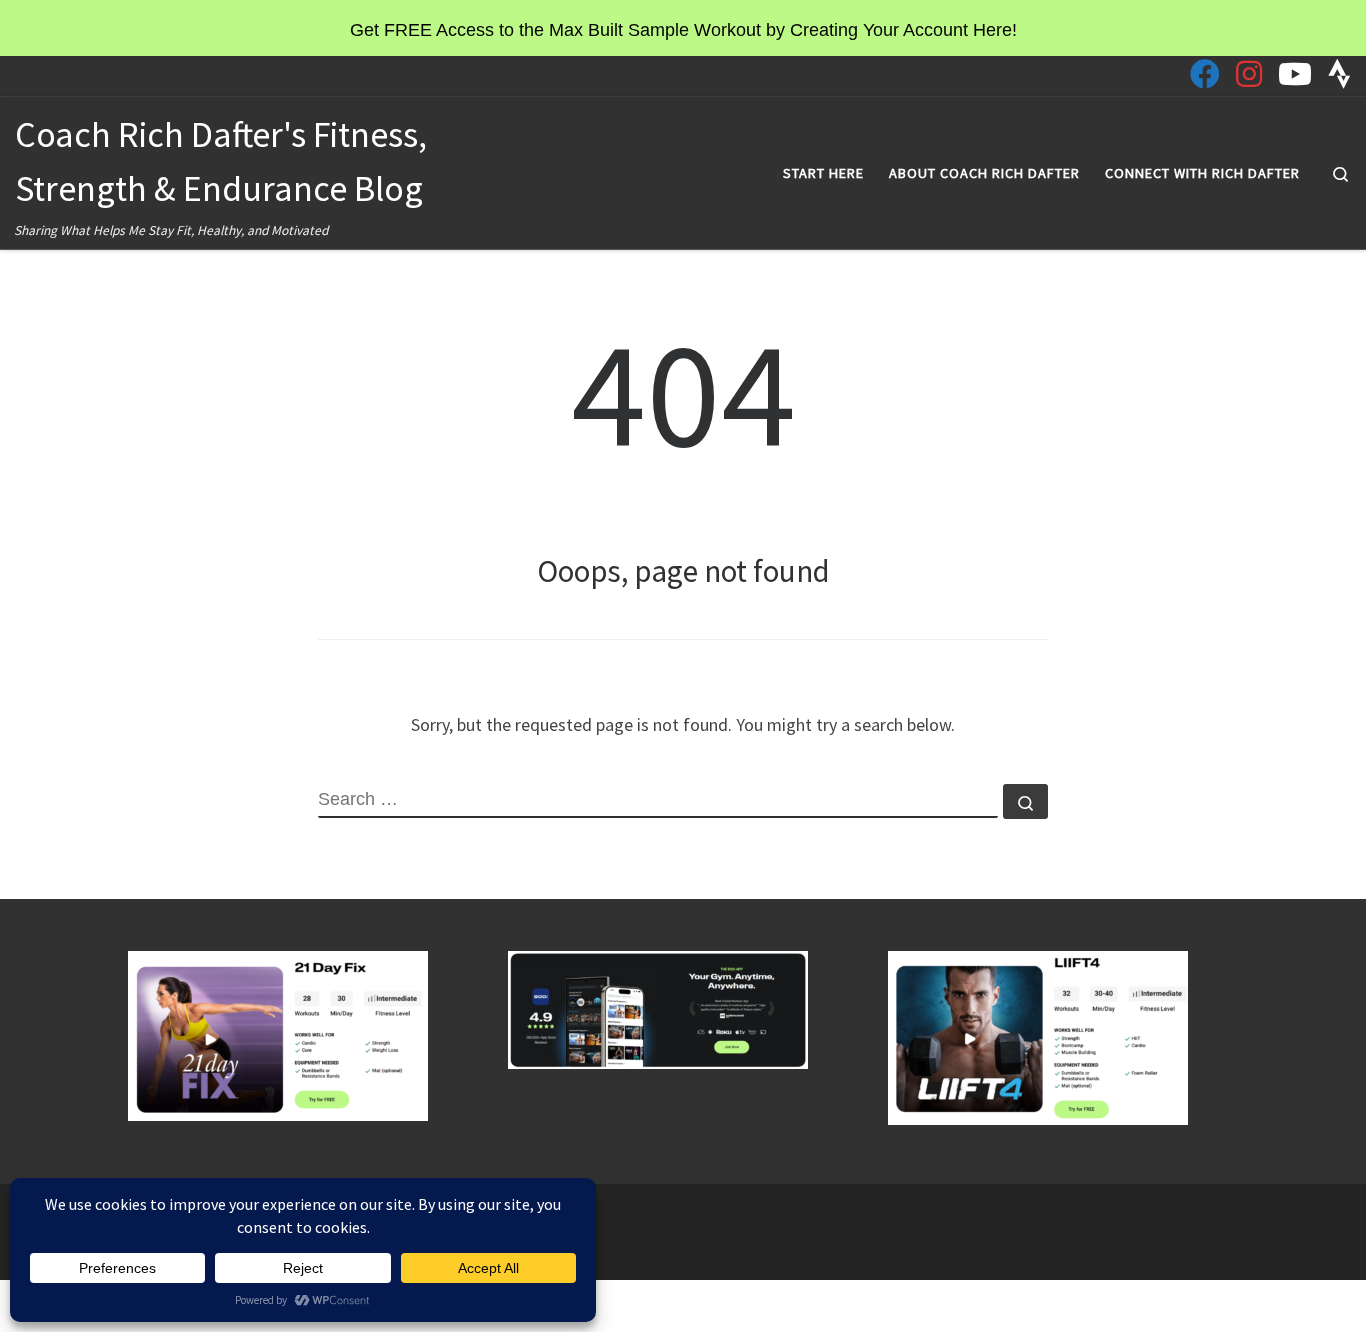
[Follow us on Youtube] (1295, 74)
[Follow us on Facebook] (1205, 74)
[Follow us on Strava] (1339, 74)
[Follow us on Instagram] (1249, 74)
